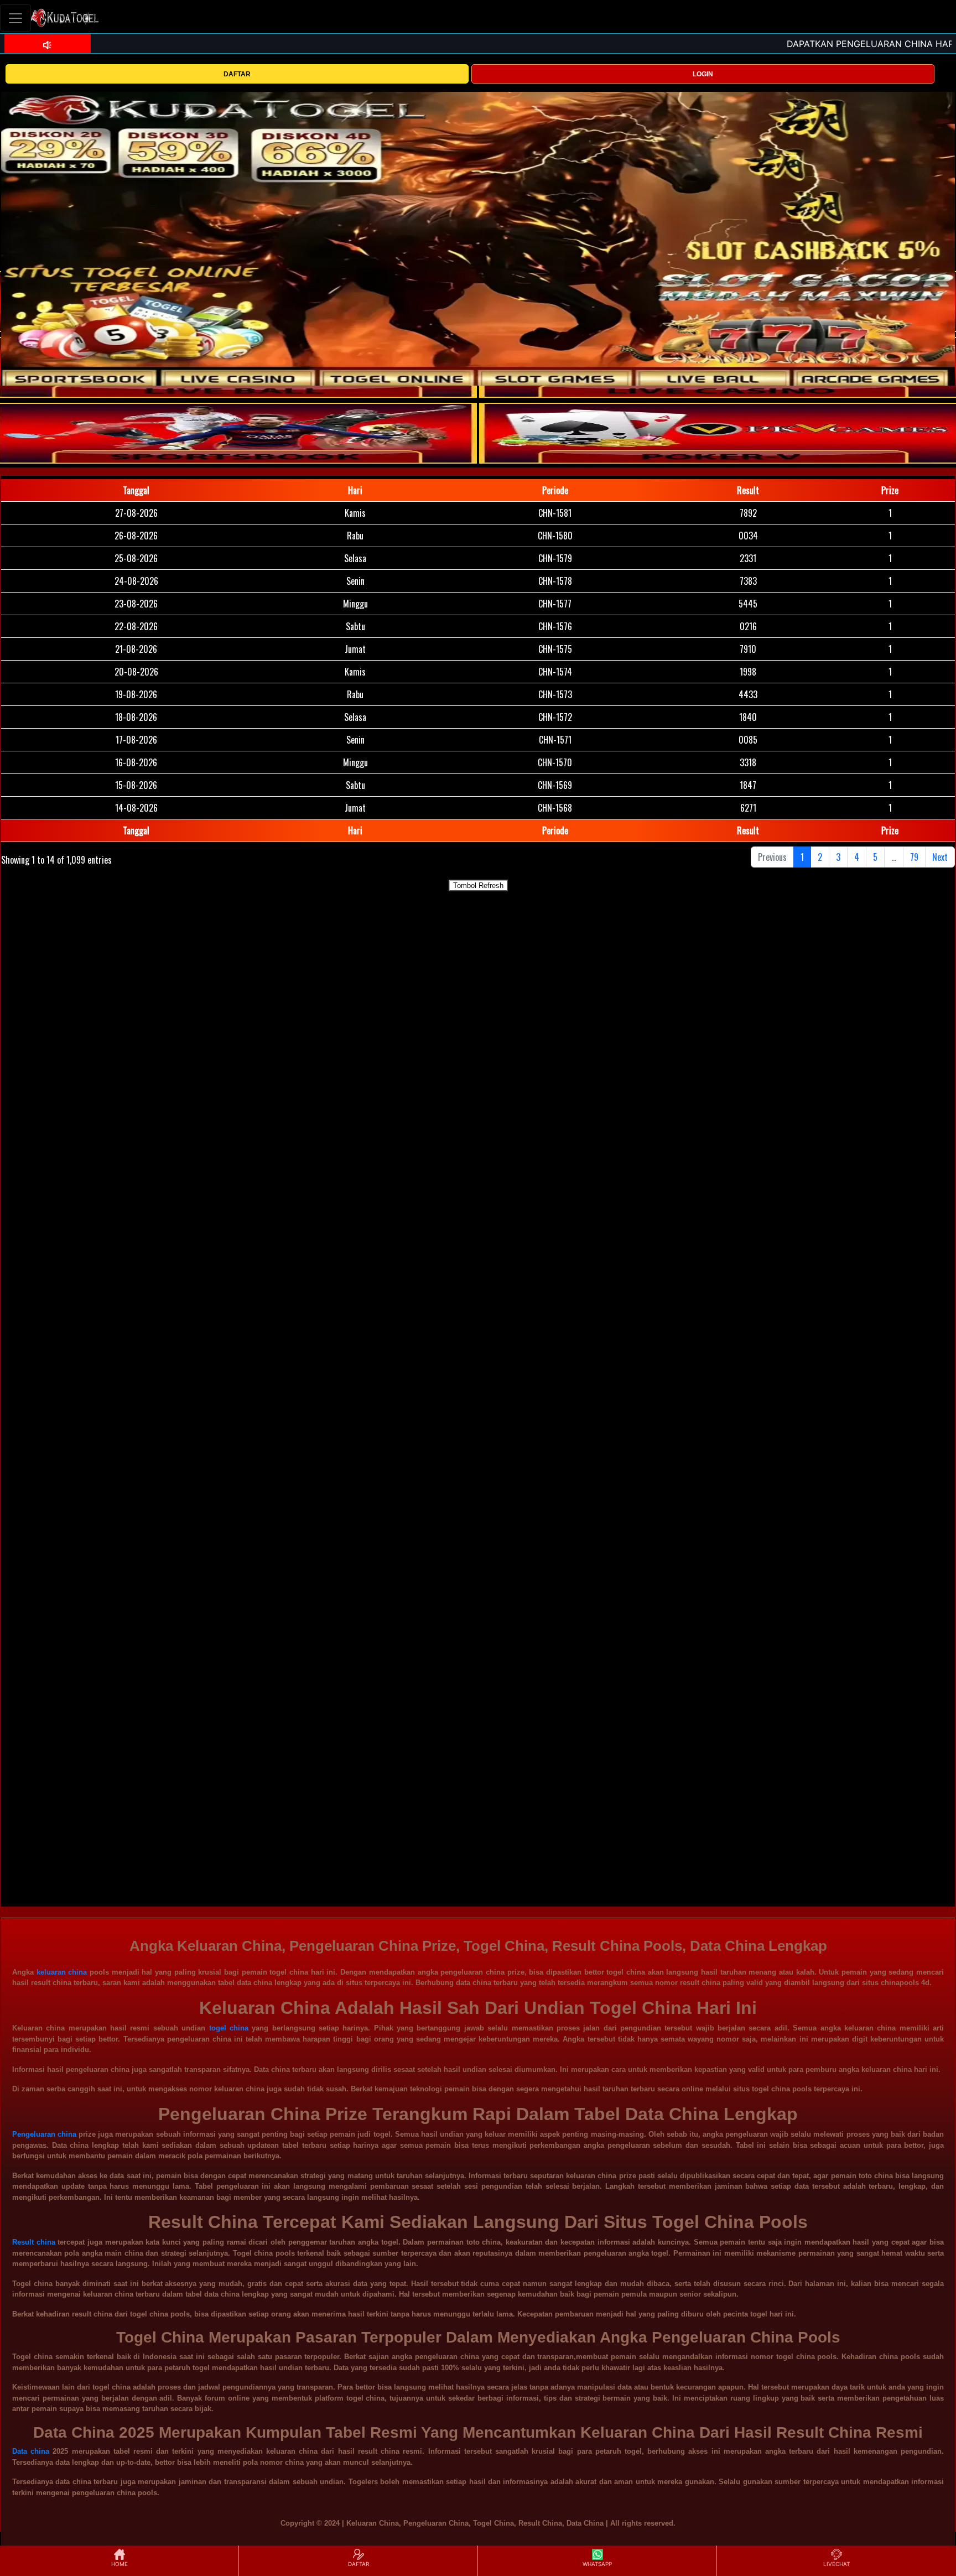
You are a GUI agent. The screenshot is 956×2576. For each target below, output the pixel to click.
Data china (31, 2451)
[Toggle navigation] (15, 18)
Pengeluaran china (44, 2134)
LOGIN (703, 74)
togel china (229, 2028)
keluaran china (62, 1972)
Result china (34, 2242)
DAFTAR (237, 74)
